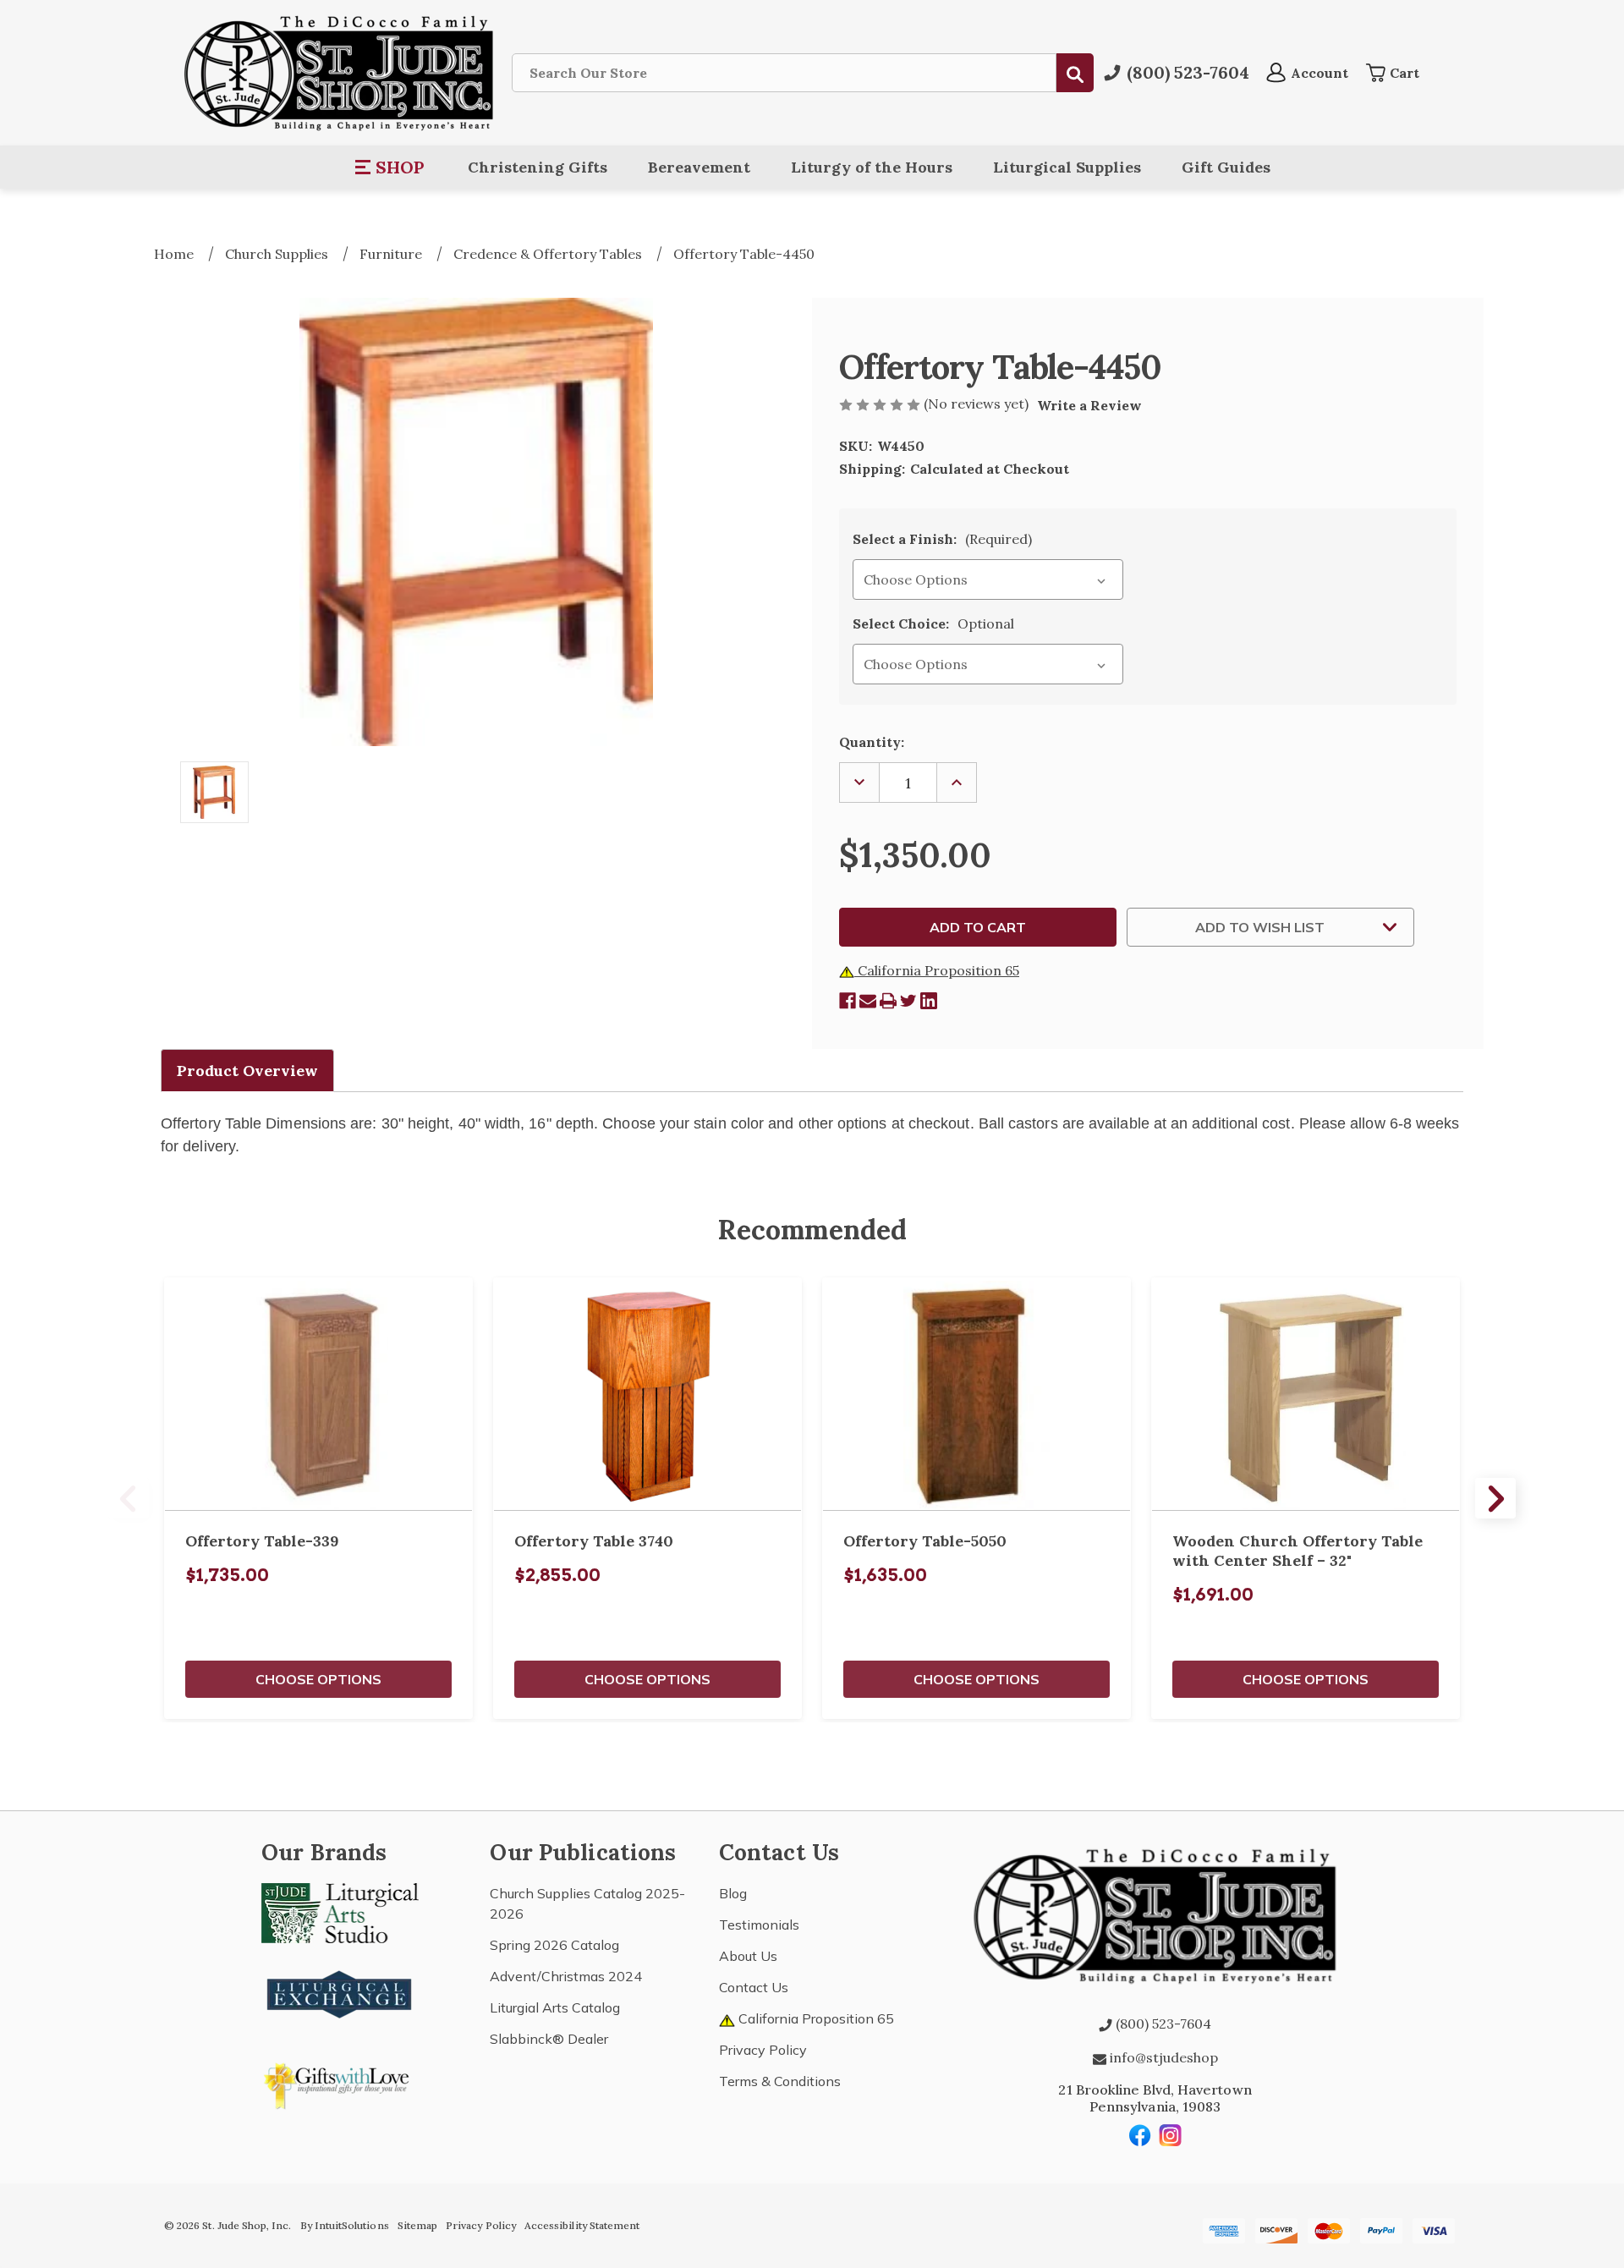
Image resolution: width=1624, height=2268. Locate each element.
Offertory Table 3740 (594, 1541)
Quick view (319, 1394)
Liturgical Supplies (1067, 167)
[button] (390, 167)
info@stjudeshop (1162, 2057)
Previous (129, 1498)
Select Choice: (933, 623)
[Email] (868, 1001)
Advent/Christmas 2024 (566, 1976)
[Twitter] (908, 1001)
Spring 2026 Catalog (554, 1945)
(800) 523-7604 (1162, 2024)
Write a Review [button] (1089, 405)
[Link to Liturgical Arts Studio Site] (340, 1912)
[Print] (888, 1001)
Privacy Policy (763, 2050)
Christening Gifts (538, 167)
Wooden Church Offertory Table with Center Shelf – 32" (1298, 1551)
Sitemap (417, 2225)
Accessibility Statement (582, 2225)
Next (1495, 1498)
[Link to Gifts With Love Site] (340, 2083)
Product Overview (247, 1071)
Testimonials (759, 1925)
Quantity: (872, 742)
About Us (748, 1956)
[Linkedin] (929, 1001)
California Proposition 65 (937, 970)
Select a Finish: (942, 539)
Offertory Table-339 (262, 1541)
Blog (733, 1893)
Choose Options (318, 1679)
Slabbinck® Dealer (549, 2039)
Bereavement (699, 167)
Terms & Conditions (780, 2081)
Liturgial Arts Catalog (555, 2007)
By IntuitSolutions (345, 2225)
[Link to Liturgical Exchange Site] (340, 1992)
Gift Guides (1226, 167)
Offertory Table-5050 (925, 1541)
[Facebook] (848, 1001)
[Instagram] (1171, 2135)
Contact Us (754, 1987)
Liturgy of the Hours (872, 167)
